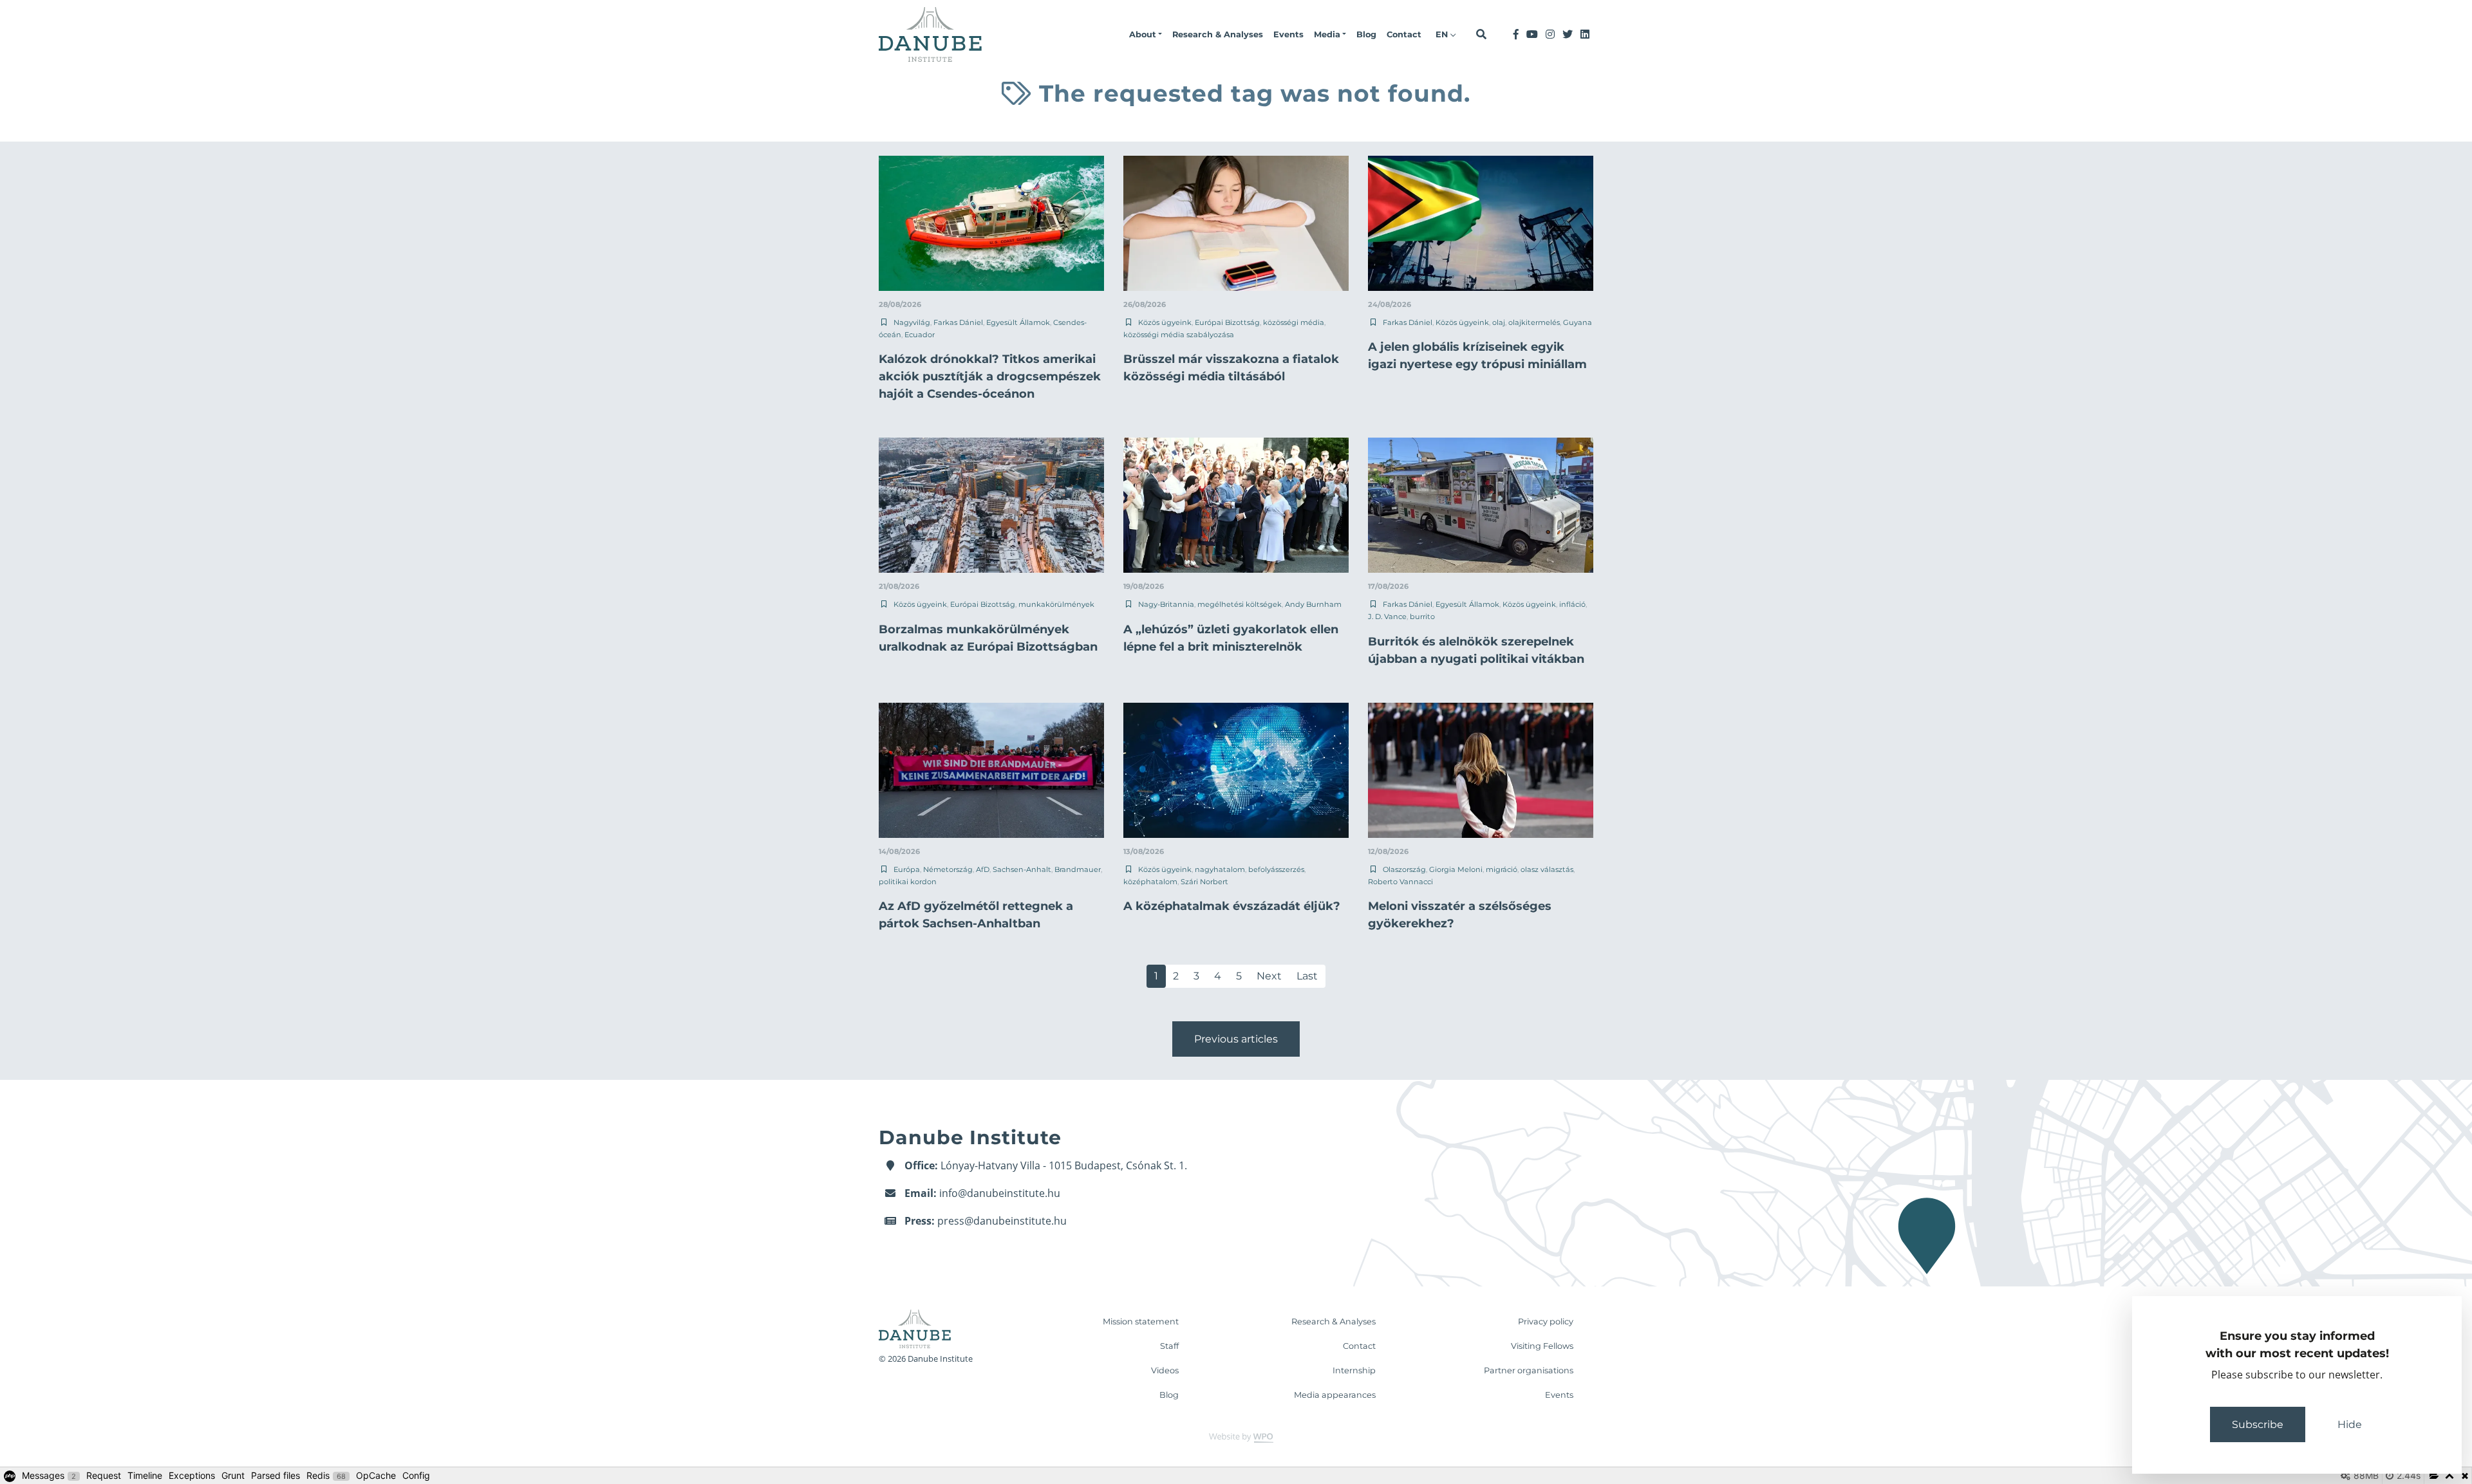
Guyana (1578, 322)
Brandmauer (1078, 869)
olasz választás (1547, 869)
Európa (907, 869)
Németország (948, 869)
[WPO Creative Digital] (1236, 1437)
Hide (2350, 1424)
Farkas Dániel (958, 322)
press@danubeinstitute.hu (1002, 1221)
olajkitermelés (1534, 322)
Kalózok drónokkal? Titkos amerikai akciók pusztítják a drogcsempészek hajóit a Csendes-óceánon (990, 376)
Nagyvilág (912, 322)
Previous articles (1236, 1039)
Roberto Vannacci (1400, 882)
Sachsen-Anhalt (1022, 869)
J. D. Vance (1387, 617)
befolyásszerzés (1276, 869)
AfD (983, 869)
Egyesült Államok (1018, 322)
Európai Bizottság (1227, 322)
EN (1443, 34)
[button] (1146, 35)
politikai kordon (908, 882)
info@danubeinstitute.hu (1000, 1193)
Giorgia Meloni (1456, 869)
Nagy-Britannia (1166, 604)
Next (1269, 976)
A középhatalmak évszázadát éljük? (1232, 906)
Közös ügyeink (1165, 322)
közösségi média (1294, 322)
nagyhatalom (1220, 869)
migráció (1502, 869)
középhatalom (1150, 882)
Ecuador (920, 335)
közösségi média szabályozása (1179, 335)
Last (1307, 976)
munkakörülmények (1056, 604)
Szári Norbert (1204, 882)
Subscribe (2258, 1424)
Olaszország (1404, 869)
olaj (1499, 322)
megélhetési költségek (1240, 604)
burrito (1422, 617)
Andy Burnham (1313, 604)
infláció (1572, 604)
